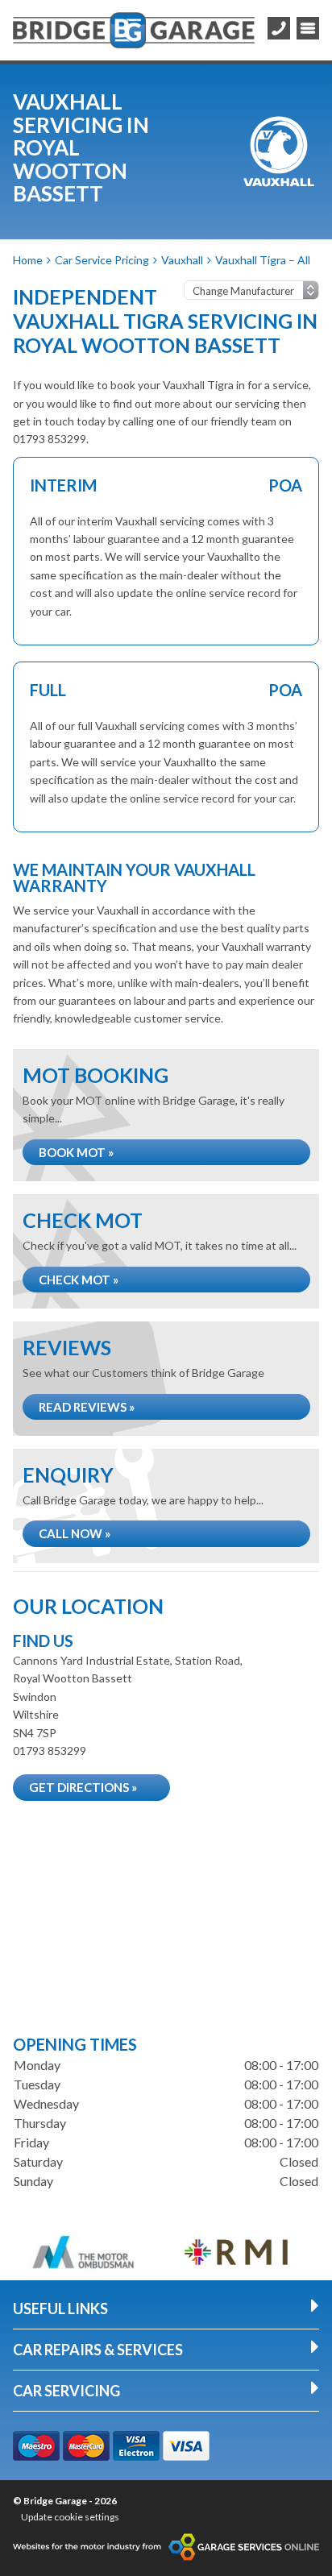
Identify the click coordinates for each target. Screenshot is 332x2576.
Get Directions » (83, 1787)
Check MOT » (79, 1280)
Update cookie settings (70, 2517)
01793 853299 (50, 1751)
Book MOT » (76, 1152)
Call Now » (75, 1533)
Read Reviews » (87, 1407)
